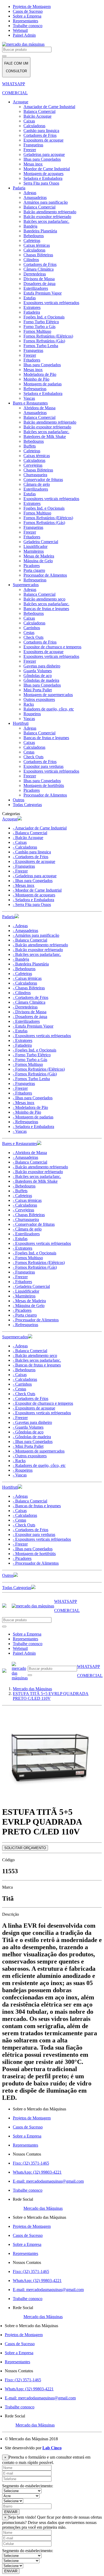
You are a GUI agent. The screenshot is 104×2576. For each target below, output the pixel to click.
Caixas (29, 121)
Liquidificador (35, 546)
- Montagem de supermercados (39, 1451)
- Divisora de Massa (30, 1012)
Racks (29, 704)
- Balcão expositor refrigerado (38, 950)
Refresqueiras (35, 389)
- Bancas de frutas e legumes (37, 1365)
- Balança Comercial (30, 833)
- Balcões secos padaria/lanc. (37, 954)
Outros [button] (8, 1575)
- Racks (19, 1461)
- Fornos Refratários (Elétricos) (39, 1069)
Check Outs (33, 637)
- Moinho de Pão (27, 1112)
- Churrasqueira (26, 1219)
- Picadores (22, 1310)
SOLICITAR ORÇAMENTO (25, 1848)
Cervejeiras (33, 465)
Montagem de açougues (43, 174)
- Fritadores (22, 1093)
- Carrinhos (22, 1384)
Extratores (32, 307)
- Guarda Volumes (28, 1427)
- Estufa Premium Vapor (33, 1026)
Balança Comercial (39, 111)
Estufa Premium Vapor (43, 293)
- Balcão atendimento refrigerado (40, 945)
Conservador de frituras (43, 480)
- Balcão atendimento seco (35, 1355)
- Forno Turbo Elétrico (32, 1055)
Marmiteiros (34, 551)
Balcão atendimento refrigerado (50, 212)
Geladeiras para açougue (44, 154)
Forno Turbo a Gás (39, 327)
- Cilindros (22, 993)
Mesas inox (33, 164)
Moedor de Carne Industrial (47, 169)
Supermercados (26, 585)
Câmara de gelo (37, 484)
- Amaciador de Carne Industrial (40, 828)
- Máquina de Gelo (29, 1306)
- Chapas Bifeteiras (29, 988)
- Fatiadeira (22, 1045)
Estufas (30, 298)
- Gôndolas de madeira (32, 1437)
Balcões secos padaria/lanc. (46, 221)
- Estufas (20, 1031)
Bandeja (30, 226)
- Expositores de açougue (34, 861)
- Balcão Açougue (28, 838)
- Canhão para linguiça (32, 852)
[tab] (52, 819)
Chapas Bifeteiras (38, 255)
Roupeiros (32, 714)
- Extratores (23, 1040)
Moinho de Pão (36, 379)
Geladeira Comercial (41, 542)
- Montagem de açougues (34, 895)
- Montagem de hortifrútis (34, 1554)
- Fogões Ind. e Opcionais (35, 1050)
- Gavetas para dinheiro (32, 1422)
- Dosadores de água (30, 1017)
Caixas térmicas (37, 245)
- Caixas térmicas (27, 978)
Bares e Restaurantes (30, 403)
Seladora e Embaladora (43, 178)
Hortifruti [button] (10, 1487)
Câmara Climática (39, 269)
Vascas (29, 398)
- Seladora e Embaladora (33, 900)
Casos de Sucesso (28, 11)
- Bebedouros (24, 969)
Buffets (30, 446)
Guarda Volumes (38, 671)
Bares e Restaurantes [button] (20, 1144)
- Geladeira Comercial (31, 1286)
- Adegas (20, 926)
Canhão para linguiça (41, 131)
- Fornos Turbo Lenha (31, 1079)
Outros (19, 800)
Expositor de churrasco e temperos (52, 647)
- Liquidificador (26, 1291)
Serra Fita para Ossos (41, 183)
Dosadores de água (39, 284)
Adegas (30, 193)
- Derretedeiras (25, 1007)
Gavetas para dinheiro (42, 666)
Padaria (19, 188)
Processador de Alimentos (45, 575)
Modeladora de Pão (40, 374)
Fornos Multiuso (37, 331)
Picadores (32, 566)
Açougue (21, 102)
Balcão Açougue (37, 116)
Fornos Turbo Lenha (41, 346)
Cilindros (31, 260)
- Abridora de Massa (30, 1153)
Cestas (29, 633)
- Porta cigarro (25, 1315)
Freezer (30, 150)
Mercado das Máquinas (43, 2208)
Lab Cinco (52, 2448)
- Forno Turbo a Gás (30, 1060)
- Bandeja (21, 959)
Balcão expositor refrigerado (47, 217)
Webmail (20, 30)
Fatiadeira (32, 312)
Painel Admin (24, 35)
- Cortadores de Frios (31, 857)
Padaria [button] (8, 917)
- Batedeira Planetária (31, 964)
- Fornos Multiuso (28, 1064)
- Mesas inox (24, 885)
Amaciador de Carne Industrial (49, 107)
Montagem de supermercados (48, 695)
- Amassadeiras (25, 931)
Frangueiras (33, 145)
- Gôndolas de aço (28, 1432)
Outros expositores (39, 699)
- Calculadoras (25, 847)
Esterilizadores (36, 288)
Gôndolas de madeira (41, 680)
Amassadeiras (35, 197)
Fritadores (32, 360)
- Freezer (20, 871)
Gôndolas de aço (38, 676)
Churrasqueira (35, 475)
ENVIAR (11, 2512)
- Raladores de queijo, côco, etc (39, 1465)
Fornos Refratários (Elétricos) (48, 336)
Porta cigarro (34, 570)
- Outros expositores (30, 1456)
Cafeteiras (32, 240)
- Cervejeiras (23, 1210)
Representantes (25, 21)
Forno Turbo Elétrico (41, 322)
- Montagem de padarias (33, 1117)
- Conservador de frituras (34, 1224)
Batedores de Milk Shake (45, 437)
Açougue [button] (10, 819)
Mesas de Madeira (39, 556)
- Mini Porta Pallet (28, 1446)
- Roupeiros (23, 1470)
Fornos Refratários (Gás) (44, 341)
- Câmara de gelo (27, 1229)
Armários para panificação (46, 202)
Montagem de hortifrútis (44, 785)
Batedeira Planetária (40, 231)
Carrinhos (32, 628)
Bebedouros (34, 236)
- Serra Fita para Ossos (32, 904)
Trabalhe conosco (28, 26)
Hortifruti (21, 723)
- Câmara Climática (29, 1002)
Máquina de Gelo (38, 561)
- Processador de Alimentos (36, 1320)
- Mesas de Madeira (29, 1301)
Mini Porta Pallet (38, 690)
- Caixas (20, 842)
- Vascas (20, 1131)
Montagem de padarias (43, 384)
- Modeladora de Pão (30, 1107)
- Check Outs (24, 1394)
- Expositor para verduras (34, 1534)
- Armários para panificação (36, 935)
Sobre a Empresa (27, 16)
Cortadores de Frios (40, 135)
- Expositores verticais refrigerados (42, 1036)
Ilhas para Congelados (42, 159)
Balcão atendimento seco (44, 599)
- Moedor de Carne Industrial (37, 890)
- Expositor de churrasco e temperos (43, 1403)
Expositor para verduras (43, 766)
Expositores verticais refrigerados (51, 303)
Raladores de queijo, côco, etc (49, 709)
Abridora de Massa (39, 408)
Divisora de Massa (39, 279)
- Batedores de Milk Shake (35, 1181)
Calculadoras (34, 126)
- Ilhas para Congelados (33, 881)
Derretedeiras (35, 274)
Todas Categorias (27, 805)
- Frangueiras (24, 866)
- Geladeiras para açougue (35, 876)
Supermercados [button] (15, 1337)
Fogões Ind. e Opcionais (44, 317)
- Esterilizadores (26, 1021)
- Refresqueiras (25, 1122)
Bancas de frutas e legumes (46, 609)
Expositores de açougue (43, 140)
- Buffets (20, 1191)
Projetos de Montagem (32, 7)
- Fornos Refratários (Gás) (35, 1074)
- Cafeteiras (22, 974)
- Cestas (19, 1389)
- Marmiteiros (24, 1296)
